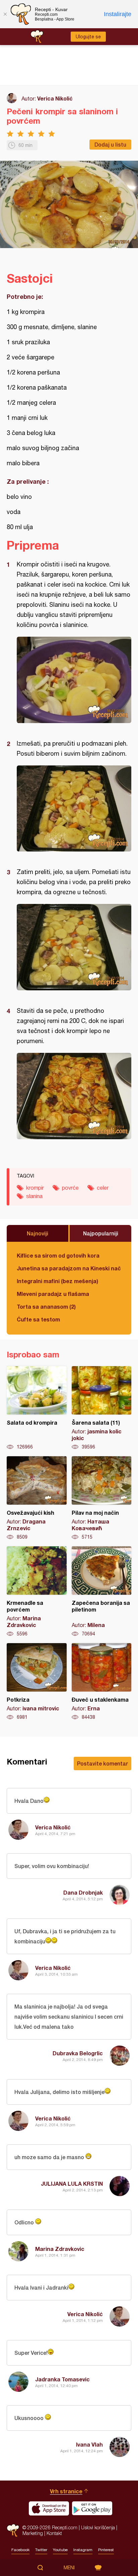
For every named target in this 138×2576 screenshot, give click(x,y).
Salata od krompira (37, 1408)
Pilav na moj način (102, 1498)
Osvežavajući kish (37, 1498)
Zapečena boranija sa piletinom (102, 1592)
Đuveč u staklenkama (102, 1682)
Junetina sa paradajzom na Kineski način (69, 1268)
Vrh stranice (66, 2491)
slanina (34, 1196)
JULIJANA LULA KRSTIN (72, 2184)
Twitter (41, 2550)
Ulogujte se (88, 37)
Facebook (20, 2550)
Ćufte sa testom (38, 1319)
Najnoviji (38, 1233)
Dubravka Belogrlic (78, 2053)
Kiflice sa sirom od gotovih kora (58, 1255)
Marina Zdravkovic (60, 2249)
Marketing (33, 2533)
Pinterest (106, 2550)
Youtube (60, 2550)
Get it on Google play (92, 2508)
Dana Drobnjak (83, 1892)
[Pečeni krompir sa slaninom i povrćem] (74, 680)
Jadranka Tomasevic (62, 2379)
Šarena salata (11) (102, 1408)
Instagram (83, 2550)
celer (103, 1188)
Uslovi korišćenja (98, 2527)
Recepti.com (13, 2530)
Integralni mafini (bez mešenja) (57, 1281)
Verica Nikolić (55, 98)
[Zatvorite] (5, 14)
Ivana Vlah (89, 2444)
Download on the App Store (49, 2508)
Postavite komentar (102, 1763)
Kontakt (54, 2533)
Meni (69, 2568)
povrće (70, 1188)
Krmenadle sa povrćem (37, 1592)
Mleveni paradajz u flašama (53, 1294)
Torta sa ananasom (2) (46, 1306)
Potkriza (37, 1682)
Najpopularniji (101, 1233)
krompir (35, 1188)
